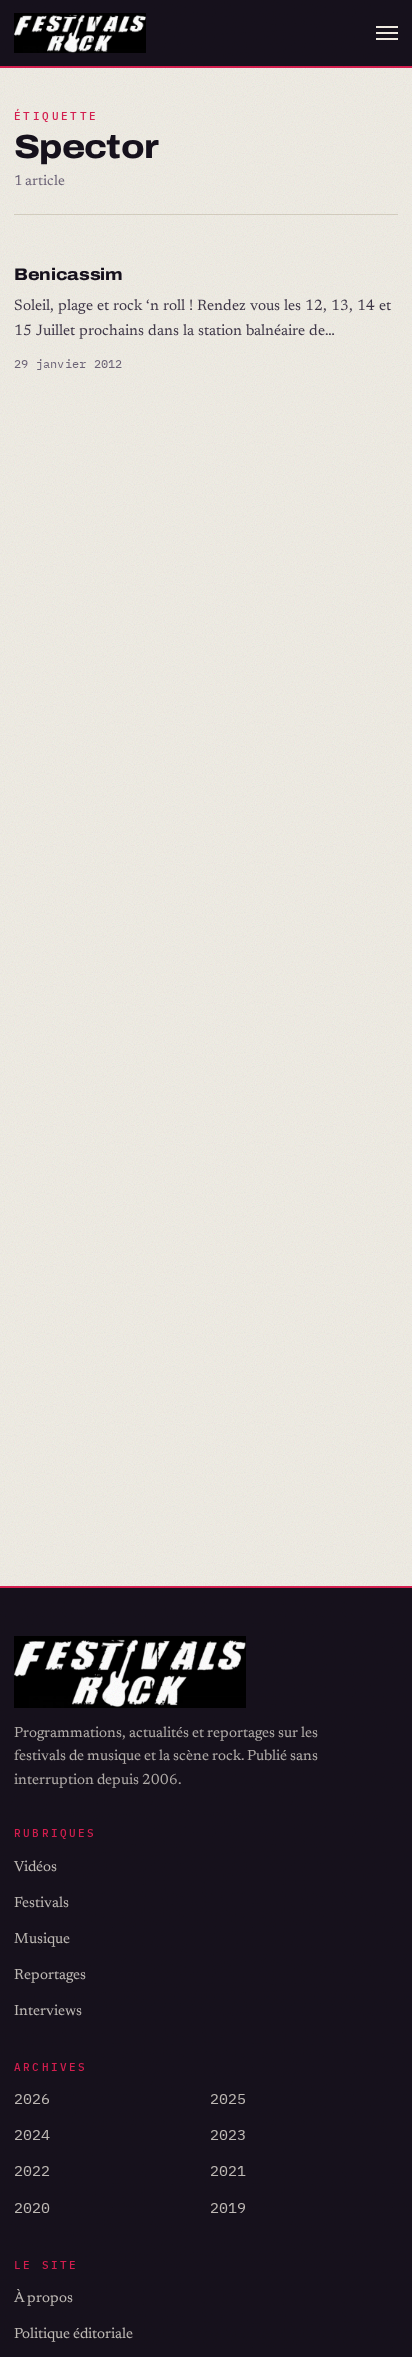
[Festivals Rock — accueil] (80, 33)
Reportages (50, 1975)
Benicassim (68, 274)
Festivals (41, 1903)
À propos (43, 2298)
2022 (32, 2170)
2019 (228, 2207)
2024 (32, 2134)
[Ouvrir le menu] (387, 33)
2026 (32, 2098)
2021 (228, 2170)
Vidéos (35, 1867)
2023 (228, 2134)
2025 (228, 2098)
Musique (42, 1939)
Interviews (48, 2011)
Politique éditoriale (73, 2334)
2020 (32, 2207)
